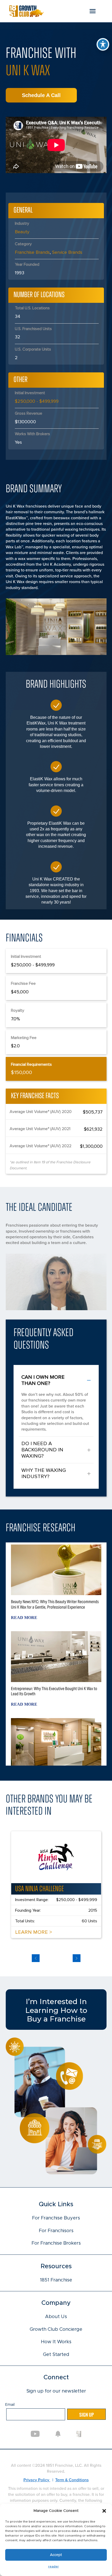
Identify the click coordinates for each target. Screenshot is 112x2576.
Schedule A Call (41, 95)
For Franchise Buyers (56, 2218)
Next (77, 1958)
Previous (36, 1958)
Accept (56, 2555)
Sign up (86, 2414)
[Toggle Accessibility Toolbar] (103, 44)
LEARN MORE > (34, 1932)
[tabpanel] (56, 1885)
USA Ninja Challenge (39, 1889)
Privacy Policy (37, 2480)
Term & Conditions (72, 2480)
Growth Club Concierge (56, 2329)
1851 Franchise (56, 2280)
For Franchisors (56, 2231)
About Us (56, 2317)
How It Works (56, 2342)
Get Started (56, 2355)
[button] (104, 2511)
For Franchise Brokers (56, 2243)
